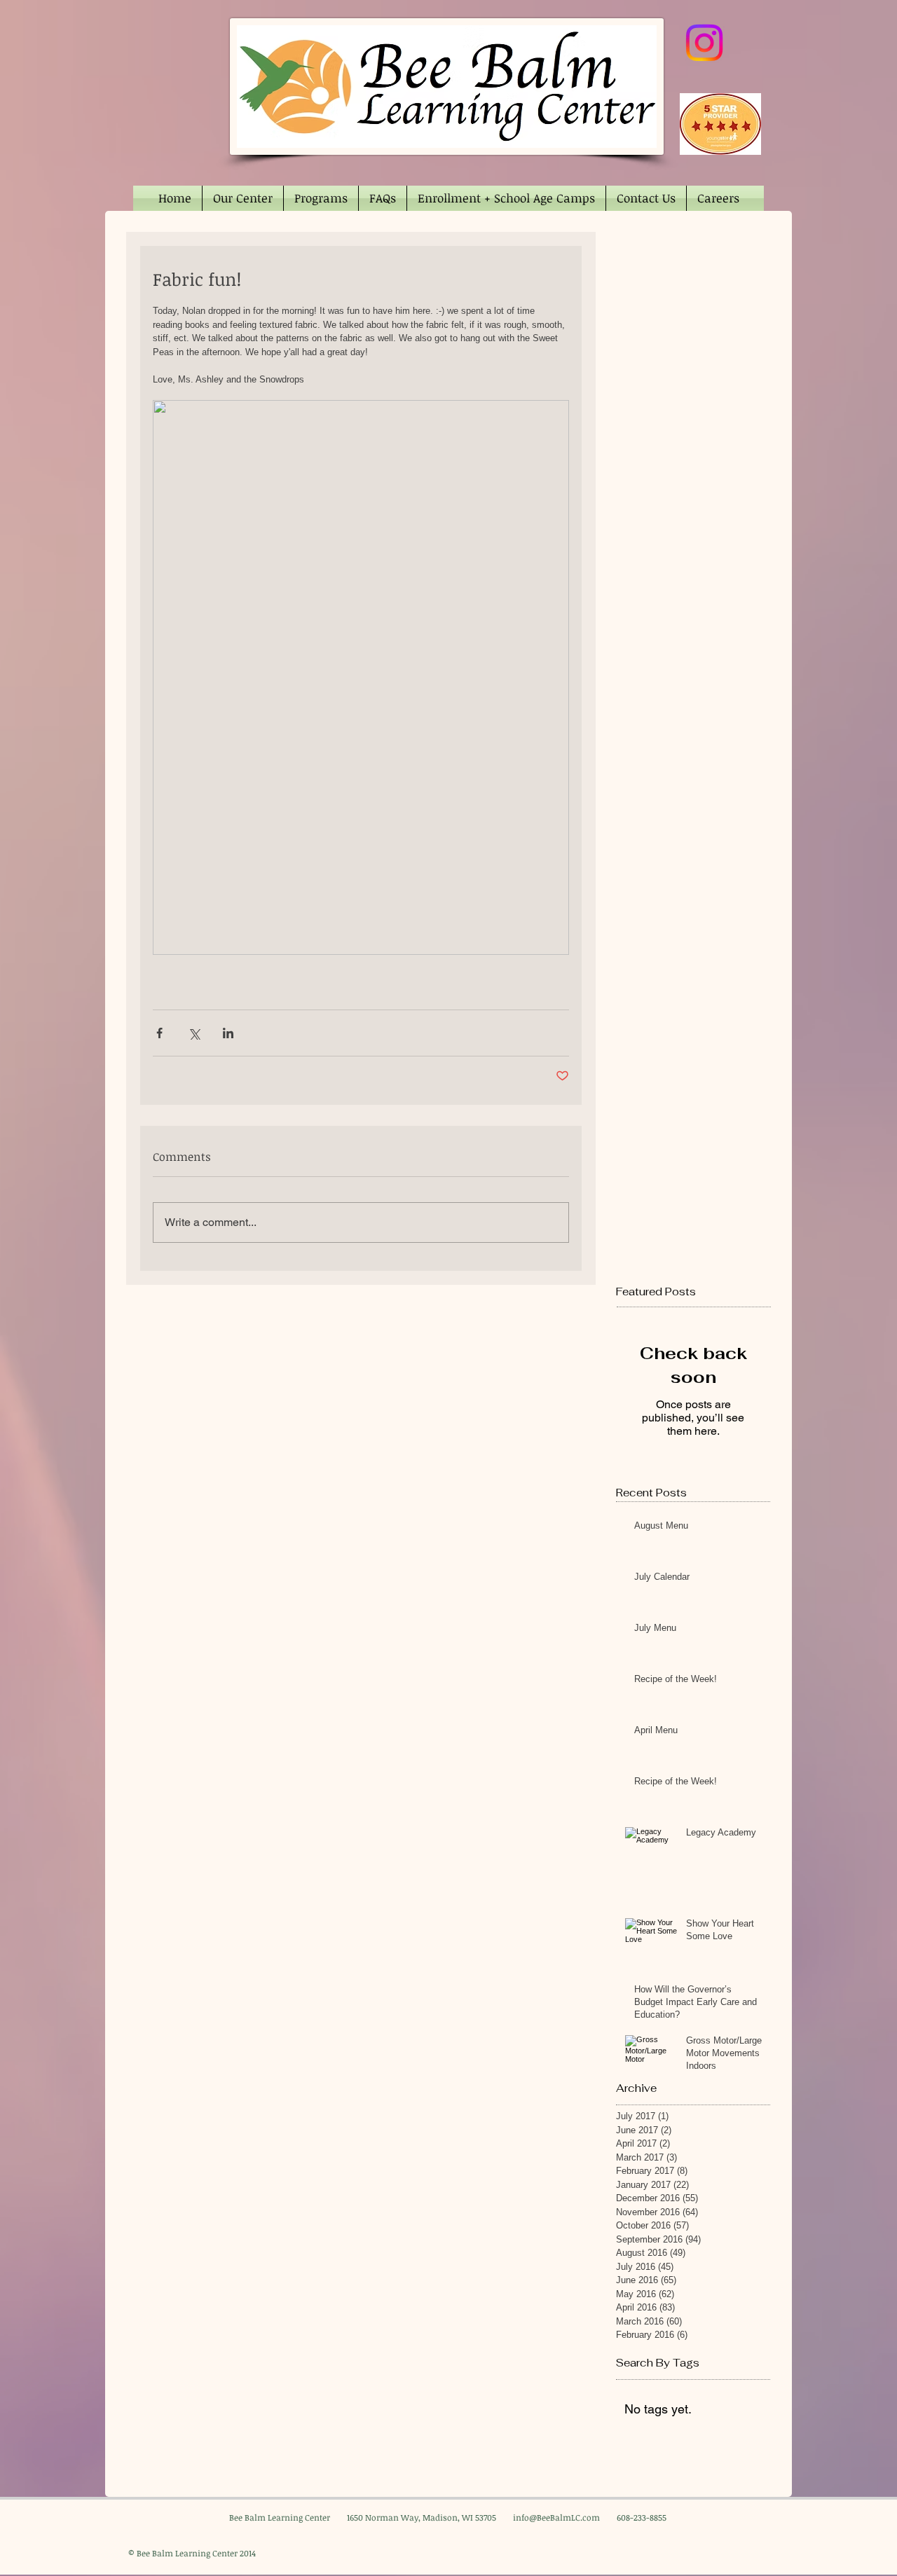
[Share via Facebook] (159, 1033)
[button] (243, 198)
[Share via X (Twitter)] (194, 1033)
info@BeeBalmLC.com (556, 2517)
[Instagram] (704, 43)
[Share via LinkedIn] (228, 1033)
